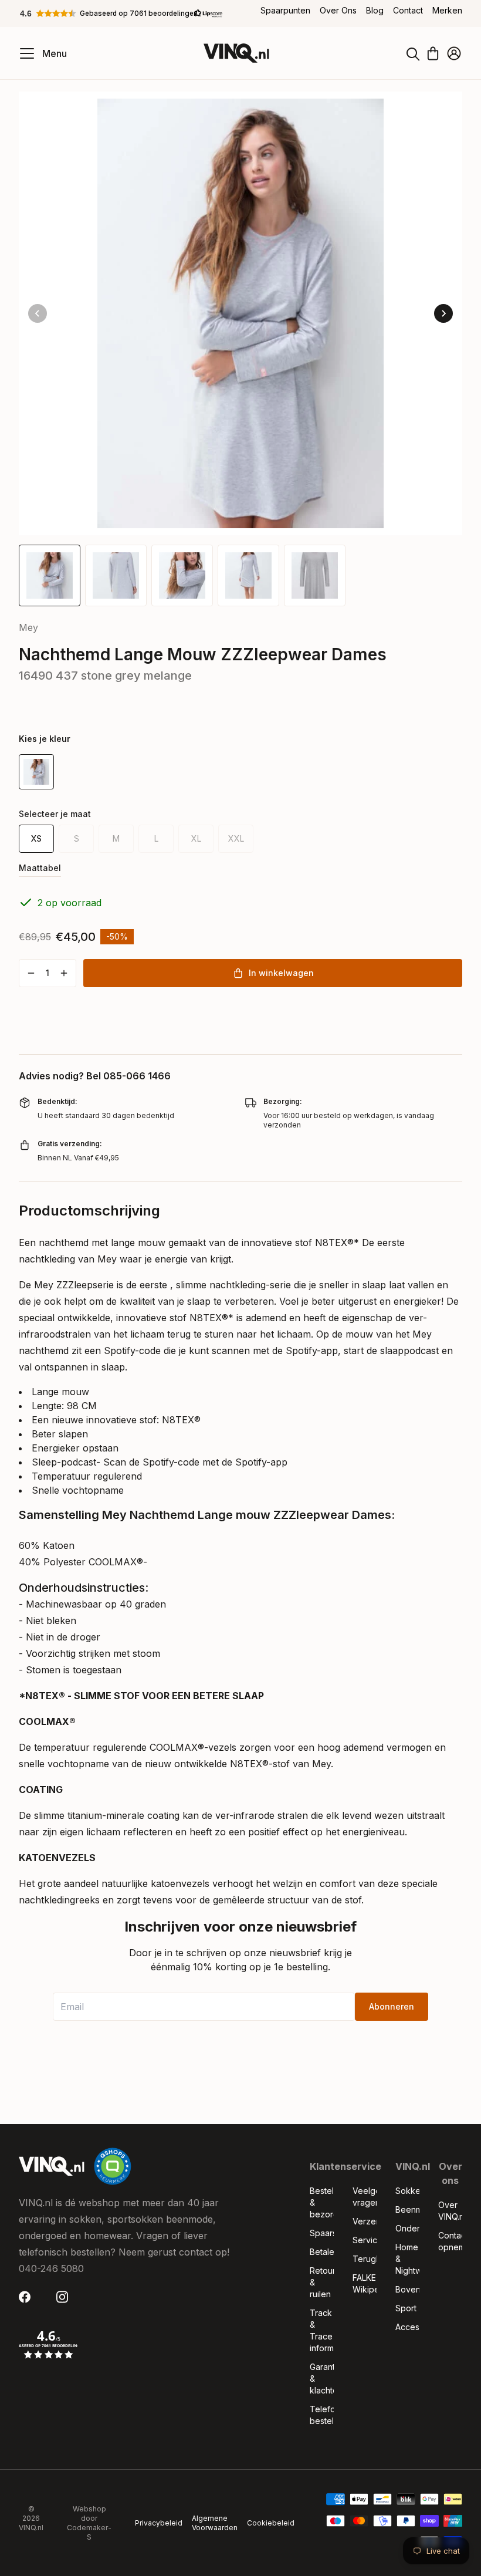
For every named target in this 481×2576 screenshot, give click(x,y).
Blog (375, 10)
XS (36, 838)
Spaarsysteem (322, 2233)
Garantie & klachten (322, 2379)
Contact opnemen (450, 2241)
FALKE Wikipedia (365, 2283)
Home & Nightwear (407, 2259)
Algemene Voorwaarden (215, 2523)
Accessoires (407, 2327)
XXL (236, 838)
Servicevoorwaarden (365, 2240)
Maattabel (40, 868)
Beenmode (407, 2209)
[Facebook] (28, 2297)
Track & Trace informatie (322, 2330)
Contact (408, 10)
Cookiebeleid (271, 2523)
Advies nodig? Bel (95, 1076)
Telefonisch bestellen (322, 2415)
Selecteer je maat (55, 814)
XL (196, 838)
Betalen (322, 2252)
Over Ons (338, 10)
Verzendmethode (365, 2221)
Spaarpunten (285, 10)
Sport (406, 2308)
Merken (447, 10)
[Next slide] (443, 313)
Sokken (407, 2191)
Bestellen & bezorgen (322, 2202)
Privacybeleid (159, 2523)
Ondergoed (407, 2228)
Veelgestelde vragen (365, 2197)
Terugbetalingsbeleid (365, 2259)
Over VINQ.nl (450, 2211)
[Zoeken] (413, 53)
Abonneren (392, 2006)
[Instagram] (66, 2297)
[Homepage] (236, 53)
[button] (121, 13)
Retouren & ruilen (322, 2282)
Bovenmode (407, 2289)
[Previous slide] (38, 313)
